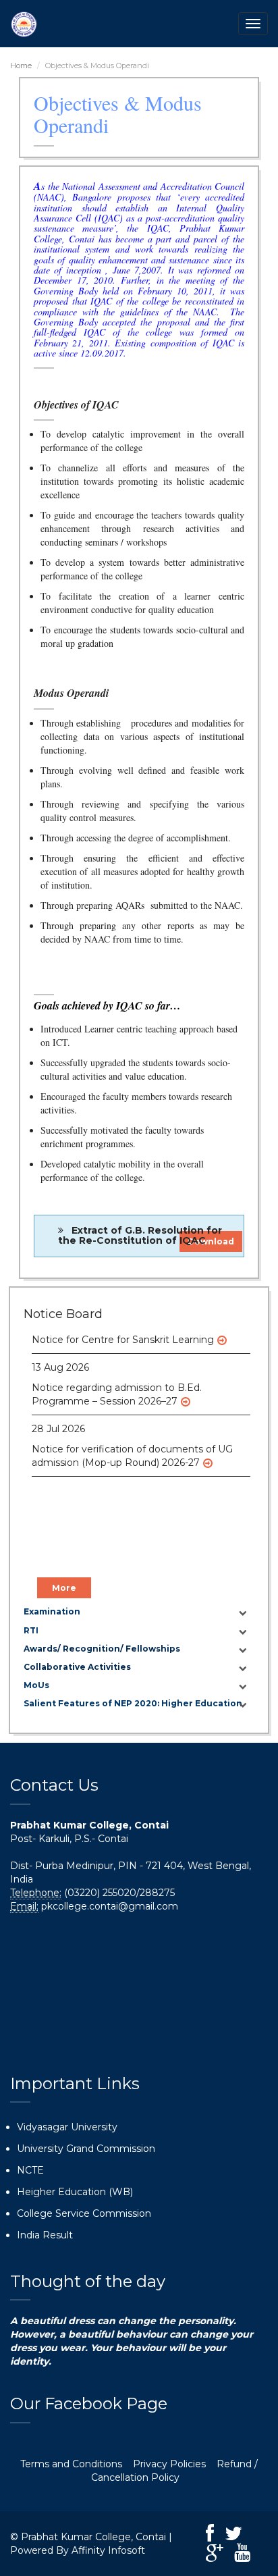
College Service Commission (84, 2213)
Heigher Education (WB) (75, 2192)
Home (21, 65)
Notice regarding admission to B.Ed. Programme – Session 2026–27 (117, 1388)
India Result (45, 2235)
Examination (52, 1611)
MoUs (36, 1685)
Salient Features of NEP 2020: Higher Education (133, 1703)
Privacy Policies (169, 2464)
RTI (31, 1630)
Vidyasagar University (67, 2127)
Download (211, 1241)
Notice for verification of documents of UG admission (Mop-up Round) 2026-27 (132, 1449)
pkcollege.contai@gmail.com (110, 1906)
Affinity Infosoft (108, 2550)
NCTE (30, 2170)
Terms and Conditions (71, 2464)
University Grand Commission (86, 2149)
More (64, 1588)
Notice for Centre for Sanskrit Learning (123, 1333)
